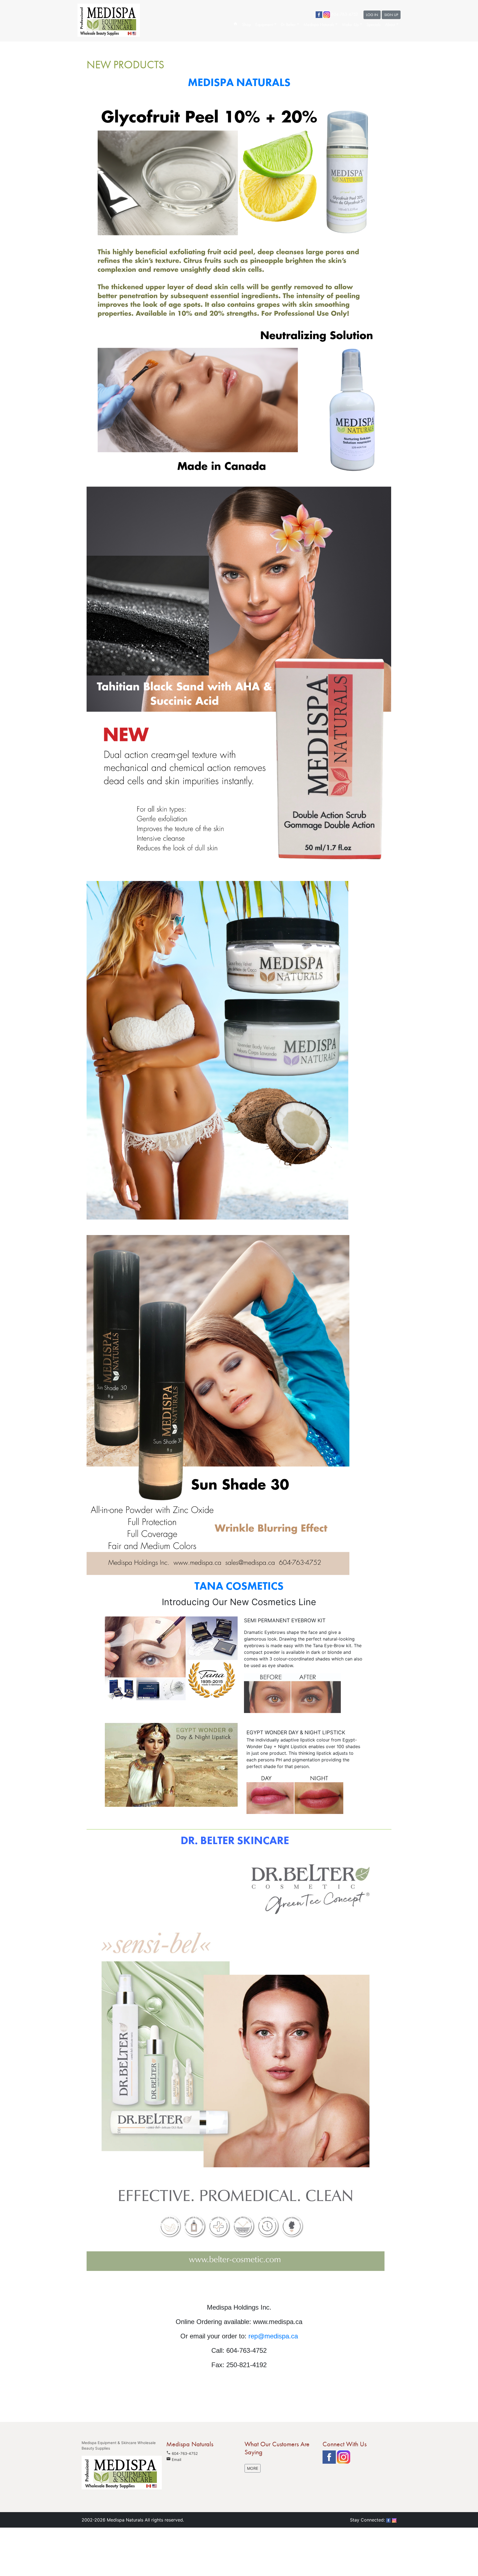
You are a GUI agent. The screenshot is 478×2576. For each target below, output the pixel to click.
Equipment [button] (264, 24)
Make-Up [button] (350, 24)
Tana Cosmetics (239, 1586)
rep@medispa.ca (273, 2336)
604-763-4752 (185, 2453)
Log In (372, 15)
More (253, 2468)
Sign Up (391, 15)
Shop (246, 24)
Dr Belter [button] (288, 24)
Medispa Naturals (239, 82)
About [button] (390, 24)
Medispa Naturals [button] (319, 24)
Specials (374, 24)
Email (174, 2460)
